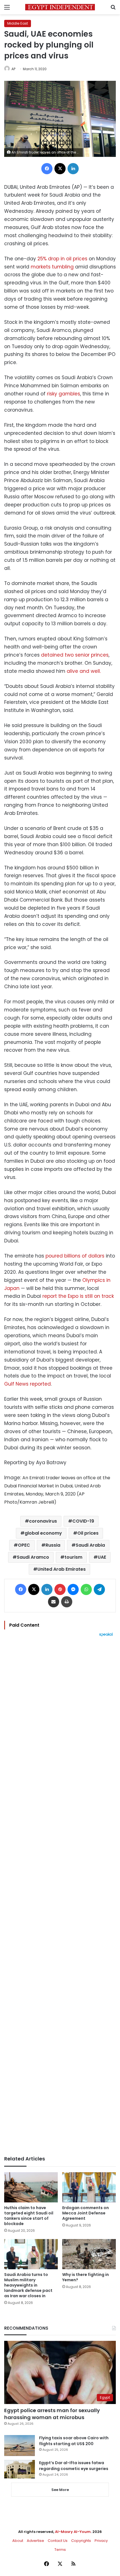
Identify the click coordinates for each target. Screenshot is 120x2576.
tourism (73, 1557)
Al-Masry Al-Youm (73, 2532)
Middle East (18, 23)
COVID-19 (83, 1521)
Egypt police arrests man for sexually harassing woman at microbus (52, 2414)
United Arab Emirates (62, 1569)
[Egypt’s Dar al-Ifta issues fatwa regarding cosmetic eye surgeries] (20, 2469)
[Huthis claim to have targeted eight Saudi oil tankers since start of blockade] (31, 2187)
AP (13, 69)
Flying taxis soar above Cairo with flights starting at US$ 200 (74, 2441)
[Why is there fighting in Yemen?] (89, 2254)
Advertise (35, 2541)
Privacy (101, 2541)
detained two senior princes (75, 655)
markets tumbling (53, 267)
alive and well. (84, 671)
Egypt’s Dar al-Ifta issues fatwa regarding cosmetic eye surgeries (74, 2466)
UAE (102, 1557)
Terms (60, 2550)
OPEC (24, 1545)
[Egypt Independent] (60, 7)
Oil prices (88, 1533)
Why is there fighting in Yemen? (86, 2277)
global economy (43, 1533)
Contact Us (58, 2541)
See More (60, 2490)
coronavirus (43, 1521)
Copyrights (81, 2541)
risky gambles (63, 394)
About (18, 2541)
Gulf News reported (27, 1384)
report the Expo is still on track (78, 1296)
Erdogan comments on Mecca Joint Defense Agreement (86, 2213)
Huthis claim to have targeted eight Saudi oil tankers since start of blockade (29, 2216)
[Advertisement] (60, 1896)
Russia (53, 1545)
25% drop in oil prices (62, 259)
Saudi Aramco (33, 1557)
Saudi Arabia (90, 1545)
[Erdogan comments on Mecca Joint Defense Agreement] (89, 2187)
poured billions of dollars (75, 1256)
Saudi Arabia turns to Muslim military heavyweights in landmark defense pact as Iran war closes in (28, 2285)
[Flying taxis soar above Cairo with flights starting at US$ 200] (20, 2446)
